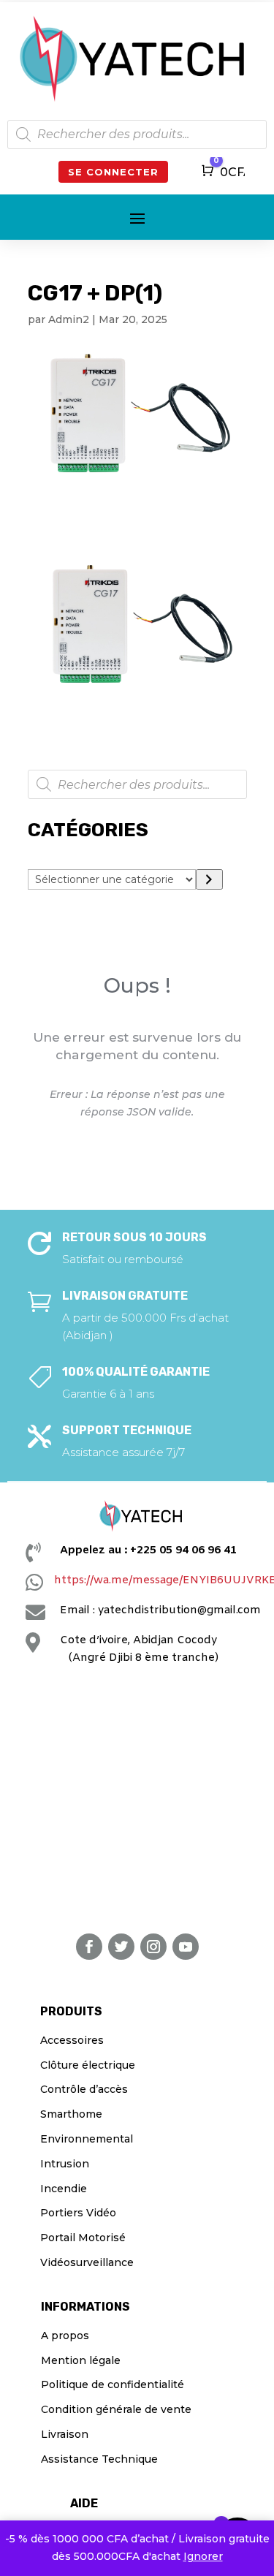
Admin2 (69, 319)
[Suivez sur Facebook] (89, 1947)
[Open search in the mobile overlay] (137, 135)
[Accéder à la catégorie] (209, 879)
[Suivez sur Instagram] (153, 1947)
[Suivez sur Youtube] (186, 1947)
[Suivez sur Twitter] (121, 1947)
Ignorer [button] (203, 2556)
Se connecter (113, 172)
